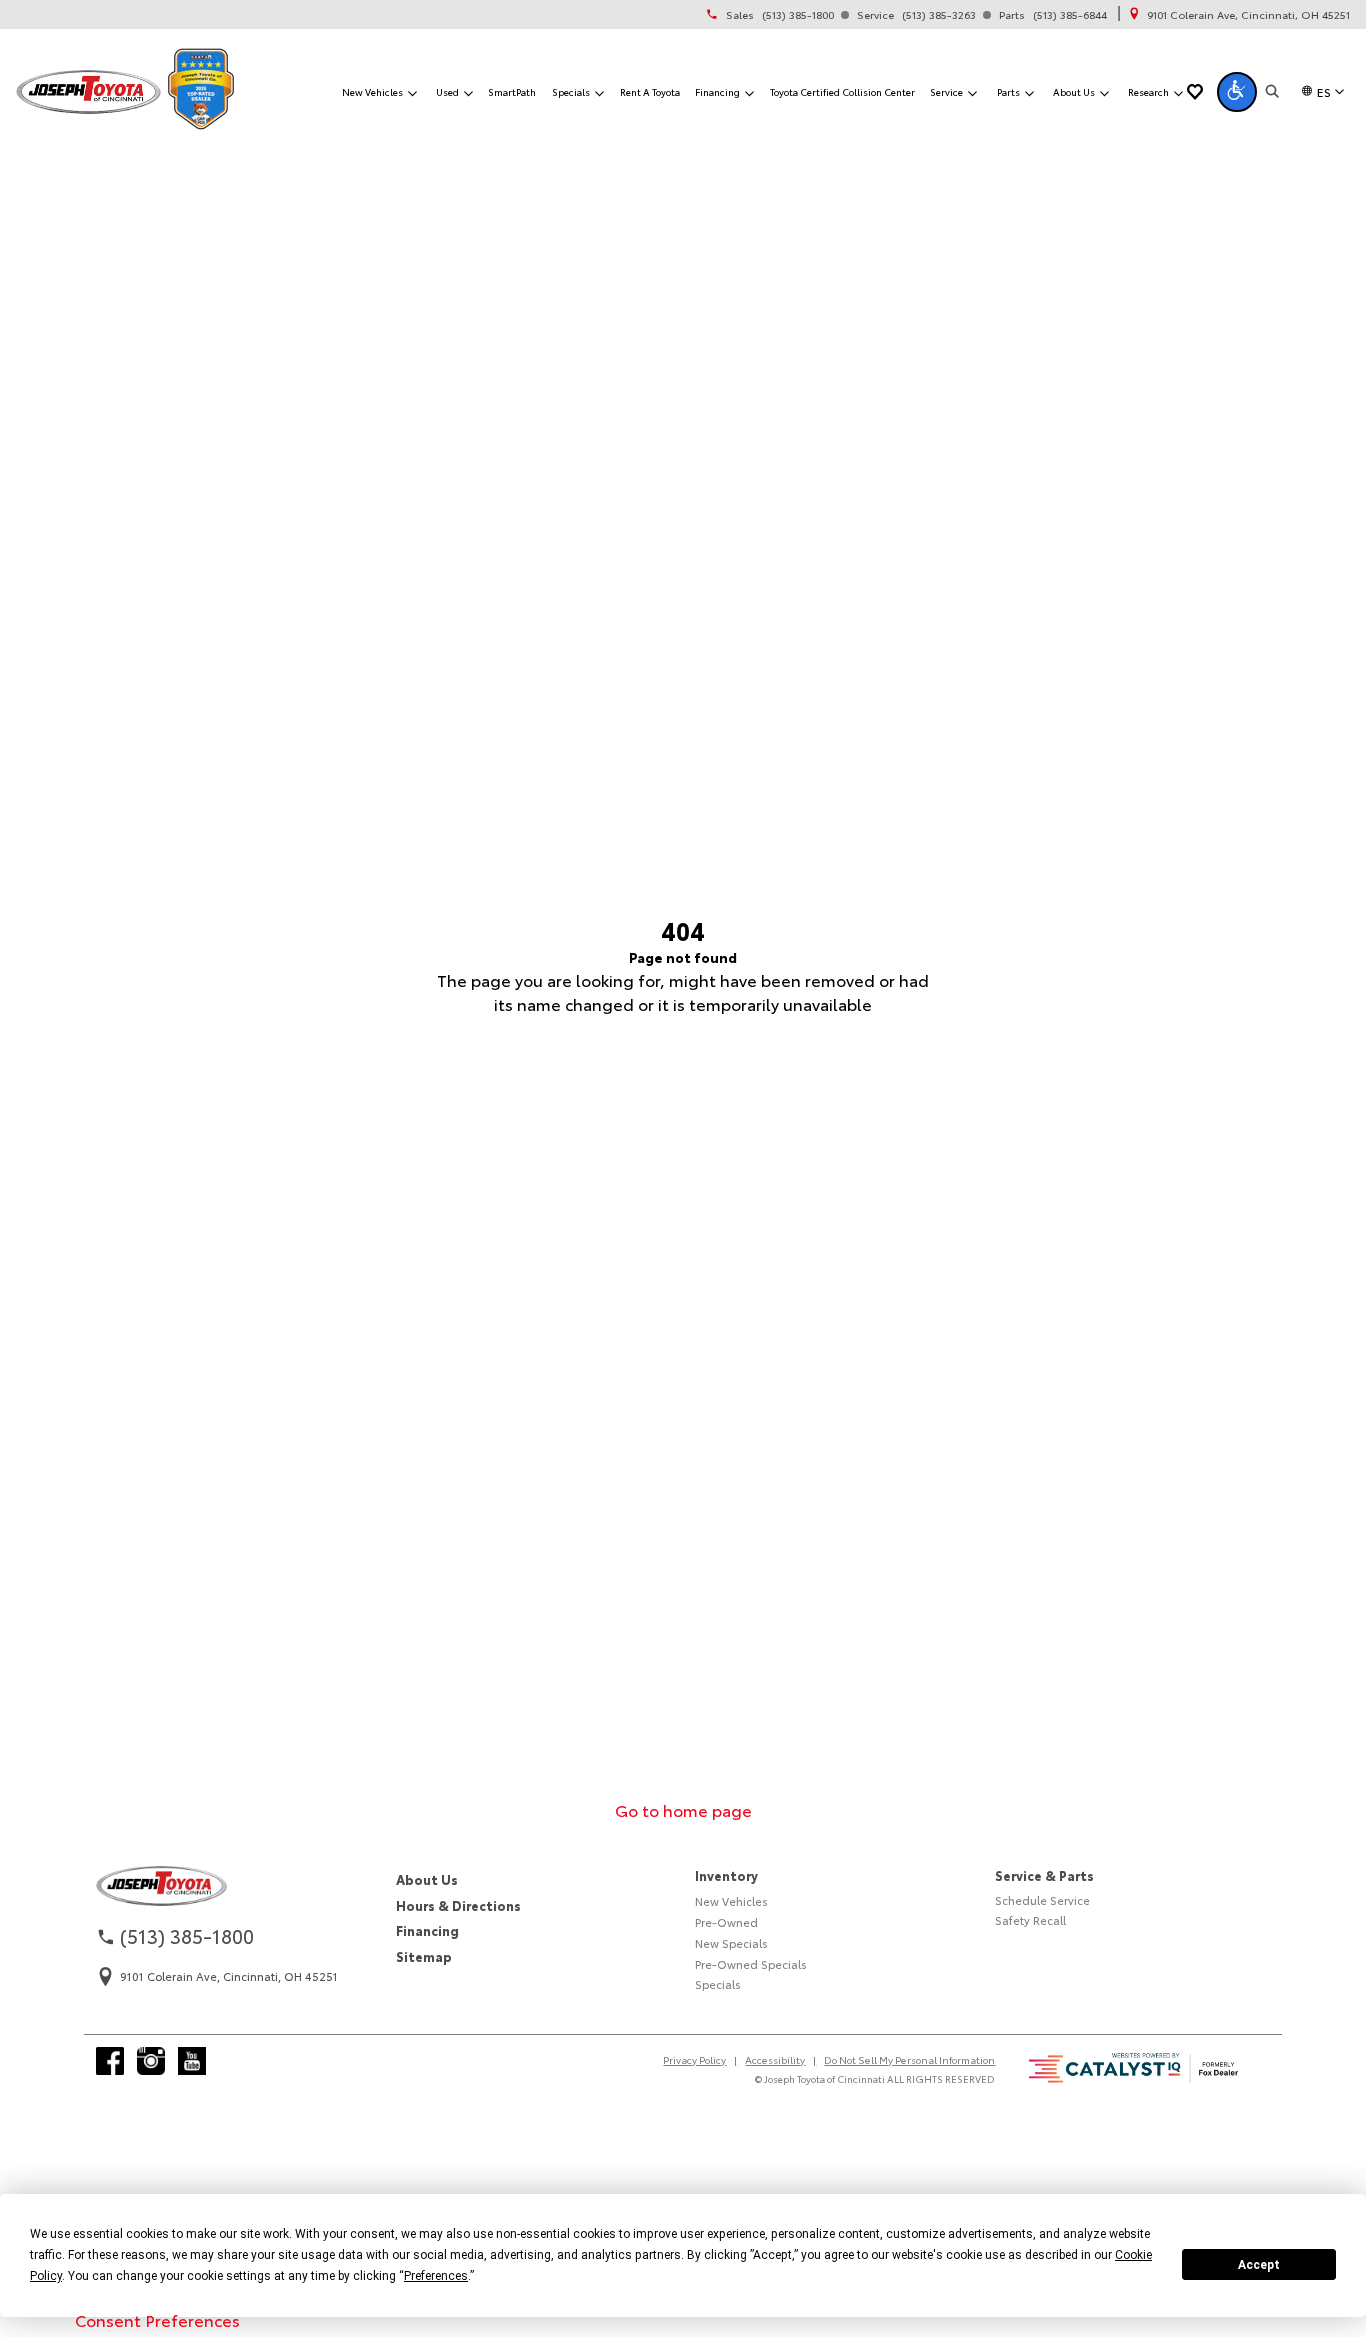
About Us (427, 1879)
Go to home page (683, 1809)
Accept (1259, 2265)
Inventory (726, 1875)
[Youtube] (192, 2061)
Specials (718, 1984)
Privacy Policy (694, 2059)
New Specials (731, 1943)
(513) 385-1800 (798, 15)
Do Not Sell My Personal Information (909, 2059)
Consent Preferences (157, 2319)
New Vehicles (731, 1901)
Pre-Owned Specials (751, 1964)
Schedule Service (1042, 1900)
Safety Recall (1030, 1920)
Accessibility (775, 2059)
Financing (427, 1930)
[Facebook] (110, 2061)
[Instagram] (151, 2061)
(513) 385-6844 (1070, 15)
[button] (1237, 92)
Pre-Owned (726, 1922)
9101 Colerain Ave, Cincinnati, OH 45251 (1248, 15)
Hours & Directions (458, 1905)
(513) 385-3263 (939, 15)
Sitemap (424, 1956)
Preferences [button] (436, 2276)
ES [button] (1324, 91)
